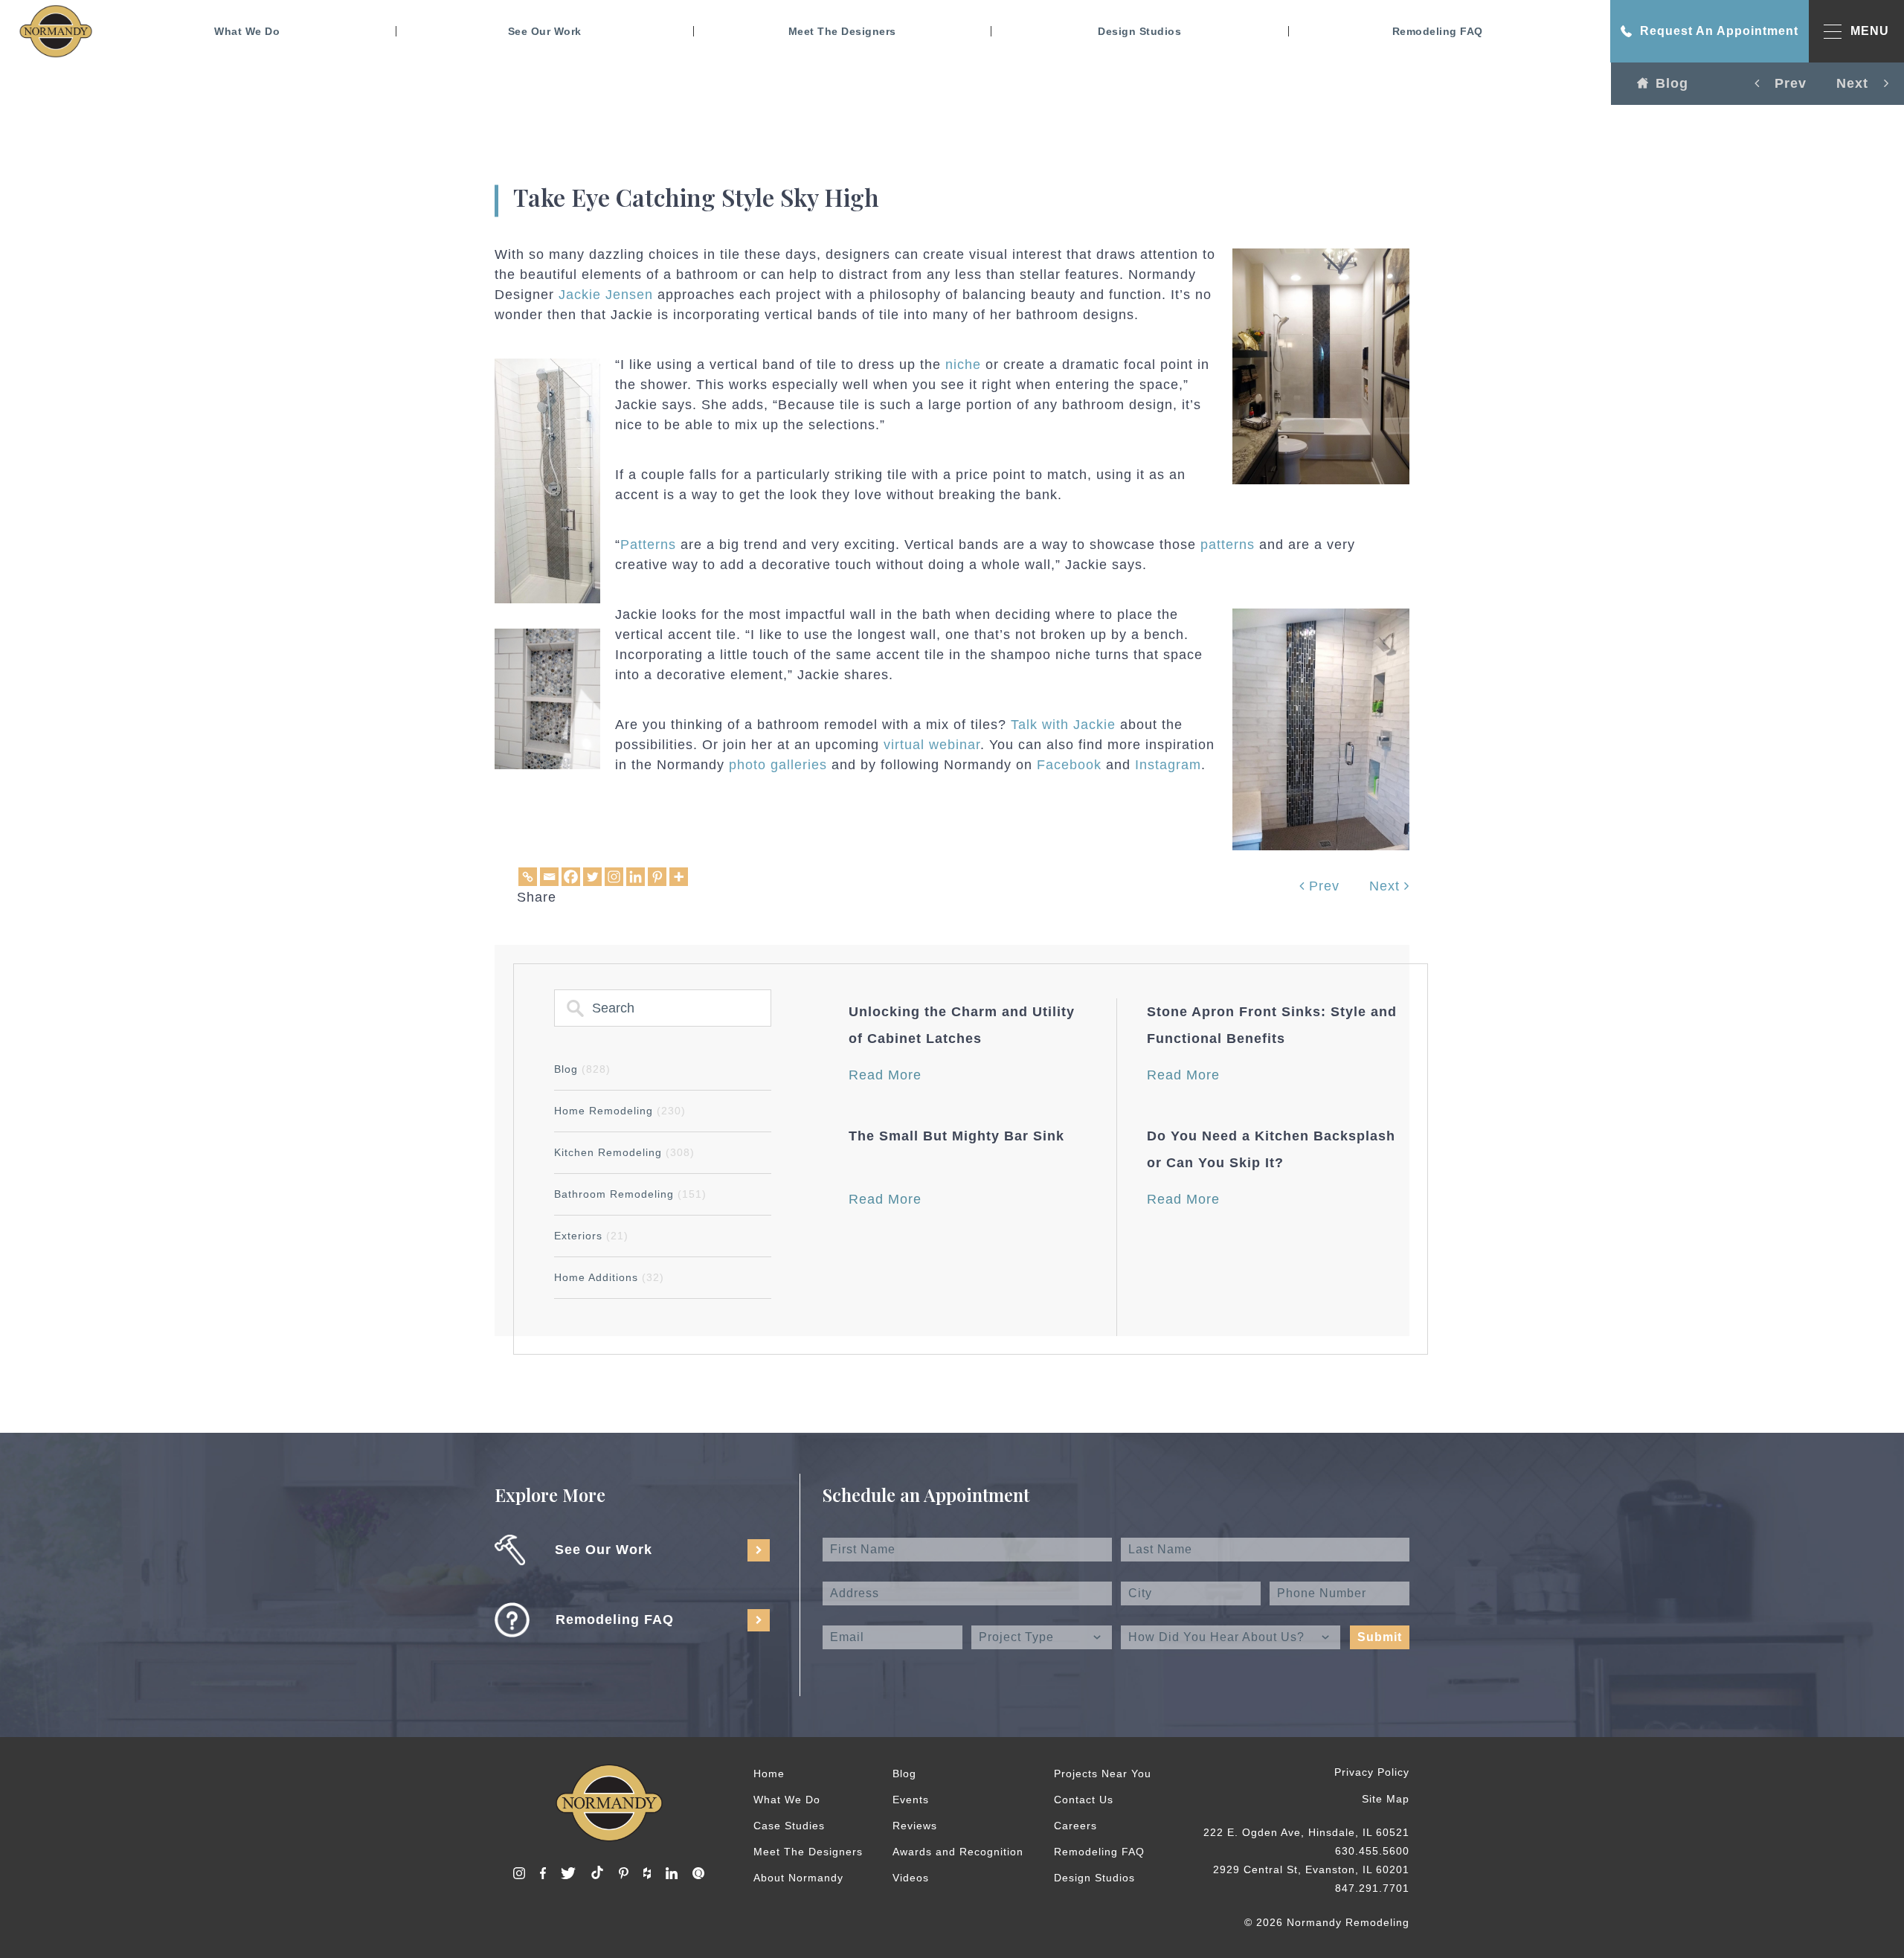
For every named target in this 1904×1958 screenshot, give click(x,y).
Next (1387, 886)
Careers (1075, 1826)
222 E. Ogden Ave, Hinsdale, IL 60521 (1306, 1832)
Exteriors (591, 1236)
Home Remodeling (620, 1111)
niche (963, 365)
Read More (885, 1075)
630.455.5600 (1372, 1851)
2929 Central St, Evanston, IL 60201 (1311, 1869)
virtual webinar (932, 745)
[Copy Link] (528, 877)
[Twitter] (592, 877)
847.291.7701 (1372, 1888)
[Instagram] (614, 877)
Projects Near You (1103, 1774)
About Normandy (798, 1878)
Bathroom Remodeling (630, 1194)
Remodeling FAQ (1438, 31)
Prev (1322, 886)
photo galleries (778, 765)
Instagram (1168, 765)
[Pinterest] (657, 877)
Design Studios (1139, 31)
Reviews (915, 1826)
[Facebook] (571, 877)
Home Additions (609, 1277)
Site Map (1386, 1799)
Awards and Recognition (958, 1852)
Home (769, 1774)
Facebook (1069, 765)
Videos (911, 1878)
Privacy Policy (1372, 1772)
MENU (1870, 31)
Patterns (648, 545)
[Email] (549, 877)
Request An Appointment (1719, 31)
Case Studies (789, 1826)
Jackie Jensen (606, 295)
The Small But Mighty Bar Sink (956, 1136)
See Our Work (545, 31)
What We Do (247, 31)
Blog (1672, 83)
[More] (679, 877)
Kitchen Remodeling (624, 1152)
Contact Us (1084, 1800)
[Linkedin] (636, 877)
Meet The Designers (842, 31)
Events (911, 1800)
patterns (1228, 545)
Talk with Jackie (1063, 725)
